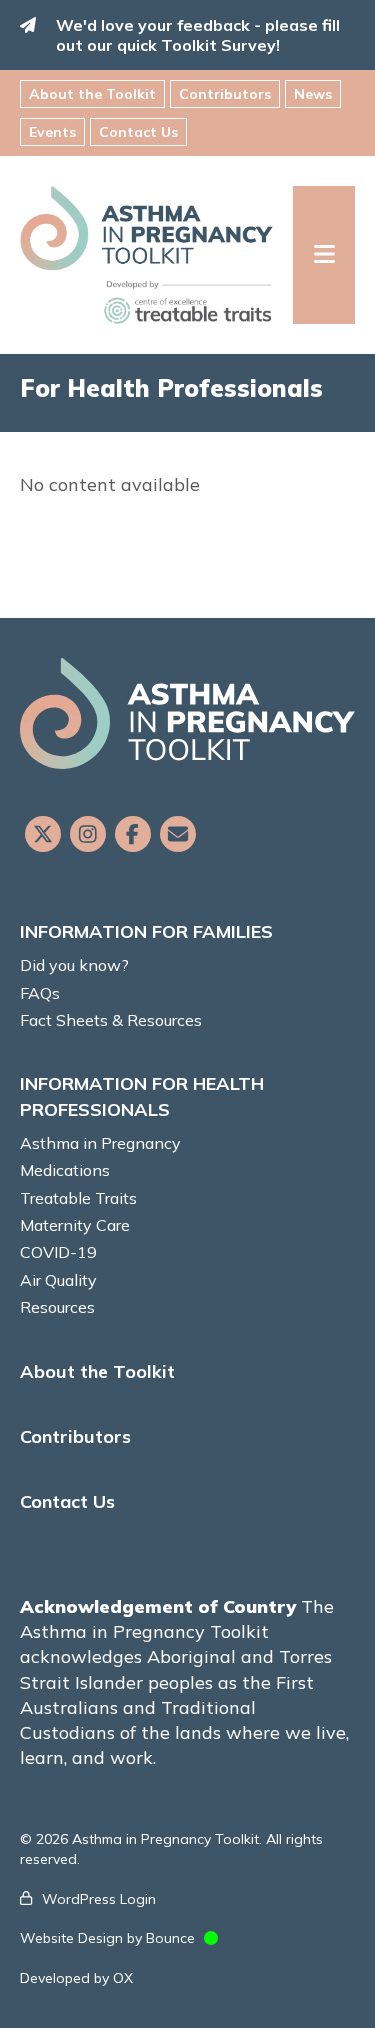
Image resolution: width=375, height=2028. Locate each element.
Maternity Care (75, 1225)
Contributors (225, 94)
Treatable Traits (78, 1198)
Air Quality (58, 1280)
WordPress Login (99, 1899)
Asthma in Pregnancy (100, 1143)
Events (52, 132)
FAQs (40, 993)
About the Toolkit (92, 94)
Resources (57, 1307)
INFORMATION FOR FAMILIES (146, 931)
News (313, 94)
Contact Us (138, 132)
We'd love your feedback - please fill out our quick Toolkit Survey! (198, 35)
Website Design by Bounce (107, 1938)
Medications (65, 1170)
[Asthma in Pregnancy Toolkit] (156, 255)
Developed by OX (76, 1978)
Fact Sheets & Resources (111, 1020)
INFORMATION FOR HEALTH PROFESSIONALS (142, 1096)
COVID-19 (58, 1252)
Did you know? (74, 965)
